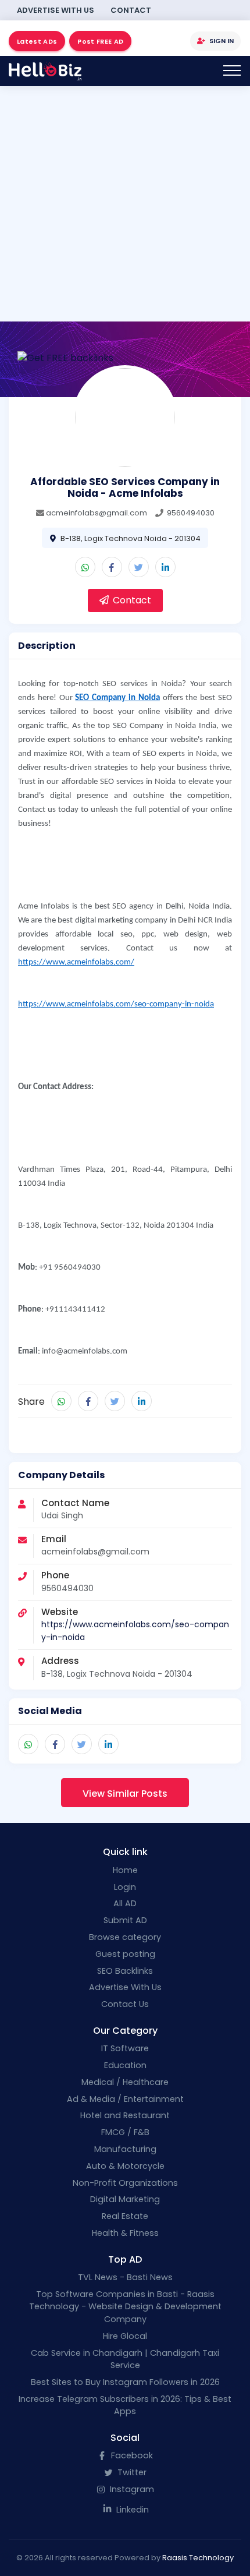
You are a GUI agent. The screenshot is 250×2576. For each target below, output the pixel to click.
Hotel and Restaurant (125, 2115)
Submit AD (125, 1920)
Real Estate (125, 2216)
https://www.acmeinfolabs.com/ (76, 962)
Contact (131, 10)
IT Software (125, 2048)
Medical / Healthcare (125, 2082)
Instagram (131, 2489)
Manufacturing (125, 2149)
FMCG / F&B (125, 2132)
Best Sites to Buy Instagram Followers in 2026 (125, 2382)
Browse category (125, 1937)
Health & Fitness (125, 2233)
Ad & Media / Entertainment (125, 2099)
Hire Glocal (125, 2336)
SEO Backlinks (125, 1971)
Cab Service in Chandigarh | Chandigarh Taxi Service (125, 2359)
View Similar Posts (125, 1794)
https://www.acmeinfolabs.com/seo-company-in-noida (116, 1004)
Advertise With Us (56, 10)
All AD (125, 1903)
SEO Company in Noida (117, 698)
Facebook (131, 2455)
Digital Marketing (125, 2199)
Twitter (131, 2472)
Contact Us (125, 2004)
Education (125, 2065)
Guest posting (125, 1954)
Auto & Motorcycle (125, 2166)
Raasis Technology (198, 2558)
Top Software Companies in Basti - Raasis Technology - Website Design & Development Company (125, 2307)
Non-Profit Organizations (125, 2183)
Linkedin (131, 2510)
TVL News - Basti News (125, 2277)
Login (125, 1887)
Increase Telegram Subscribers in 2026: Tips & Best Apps (125, 2405)
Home (125, 1870)
